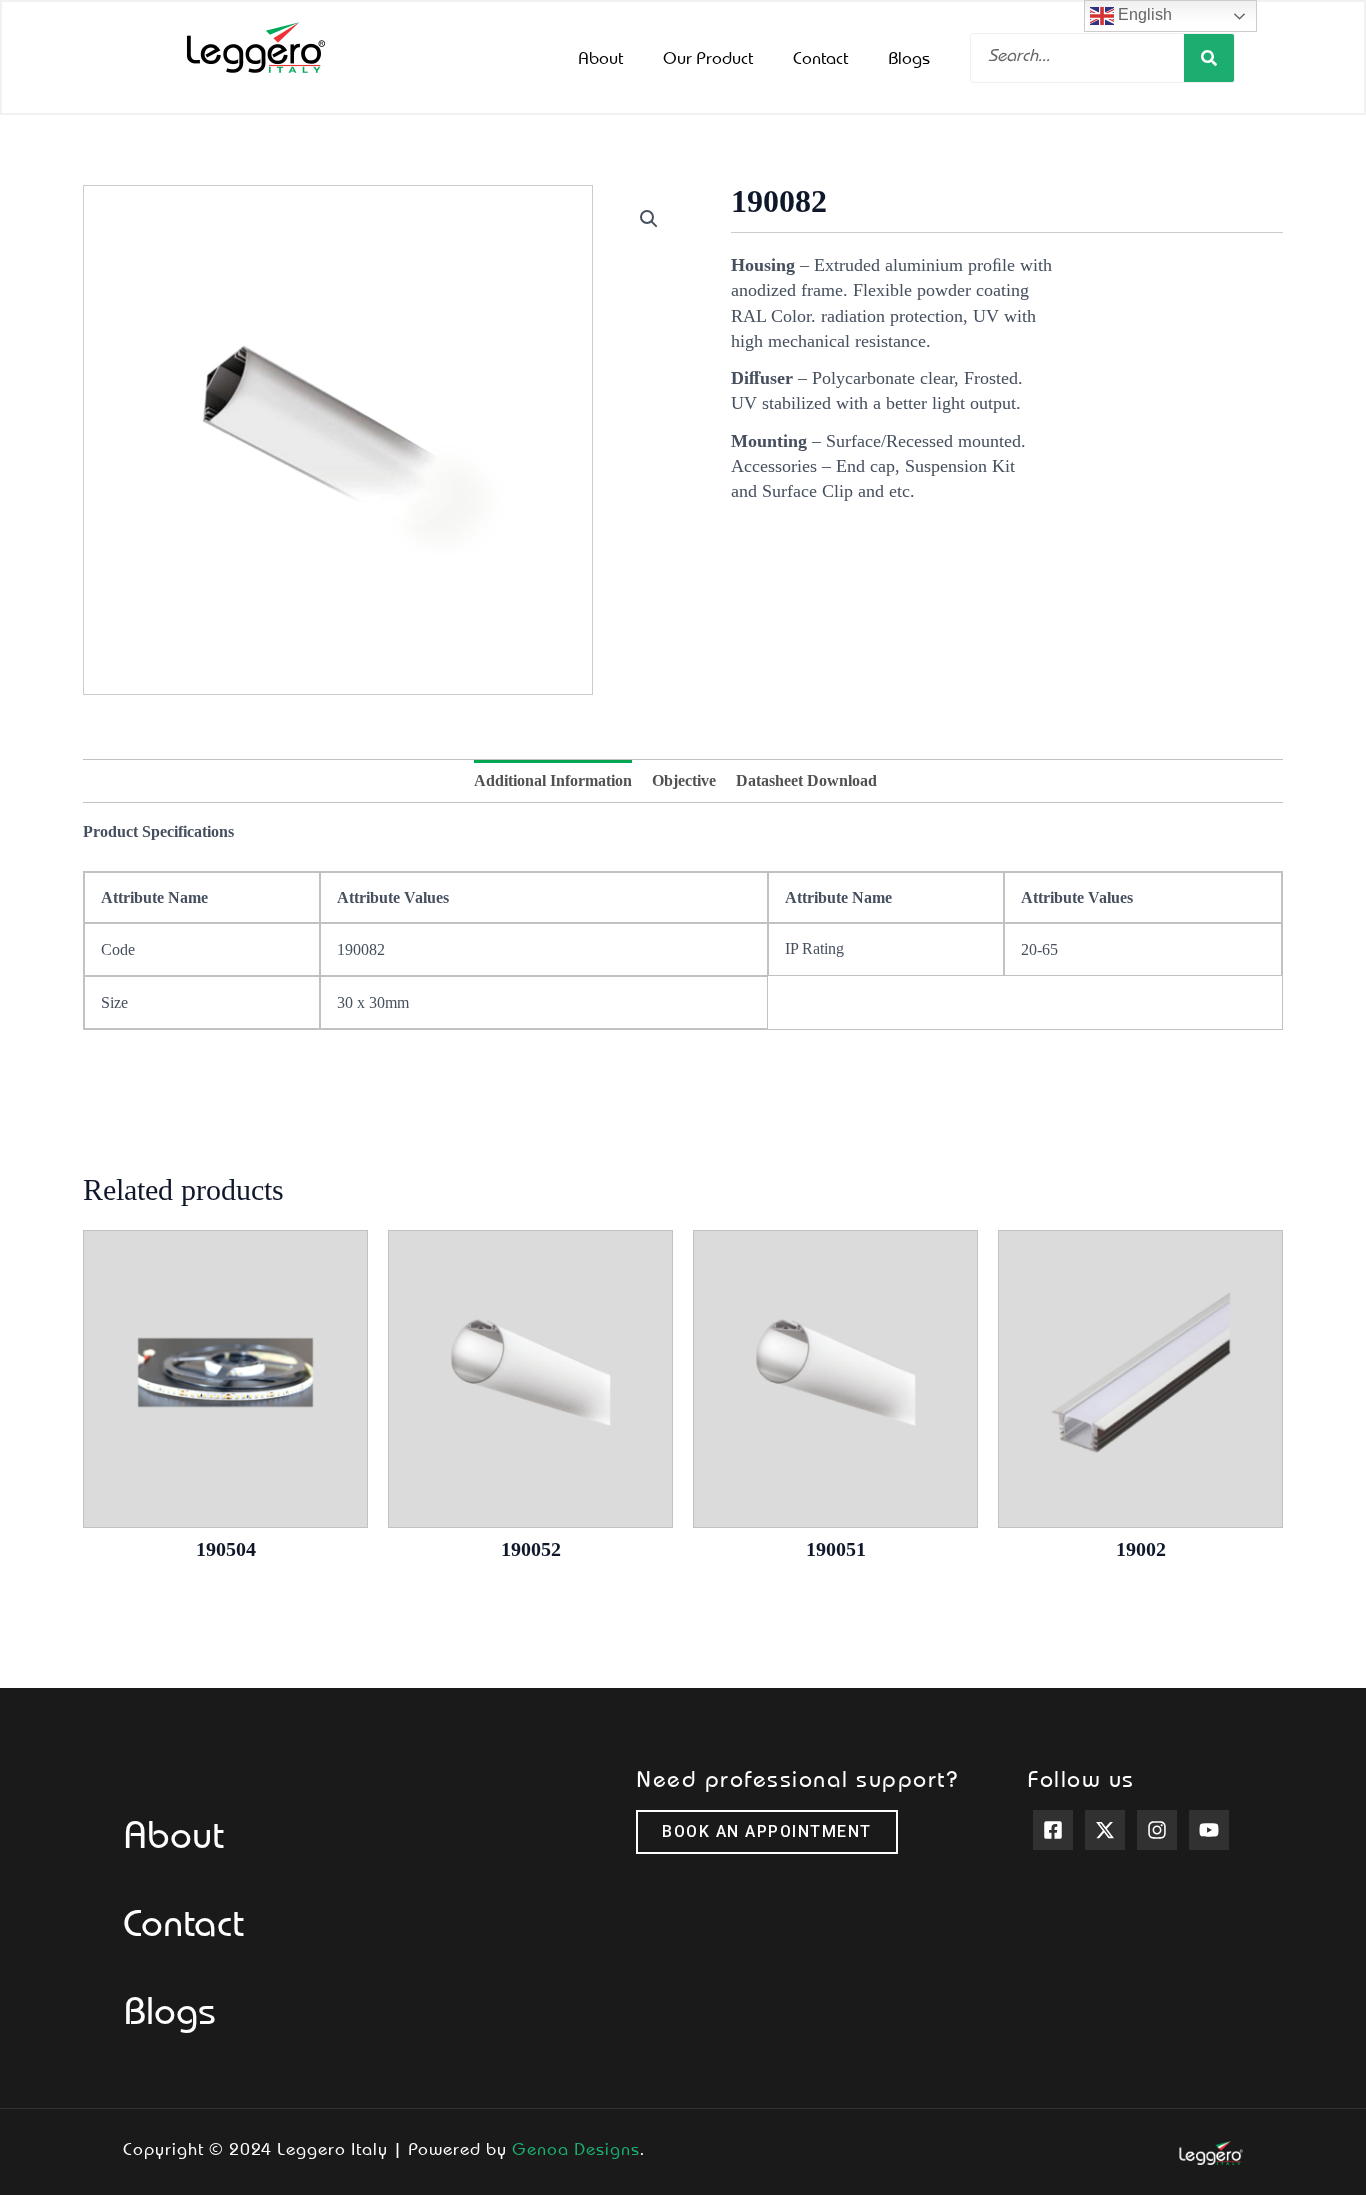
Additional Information (553, 780)
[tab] (553, 781)
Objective (684, 780)
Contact (820, 57)
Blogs (909, 57)
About (600, 57)
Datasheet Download (806, 780)
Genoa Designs (576, 2148)
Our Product (708, 57)
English (1143, 14)
